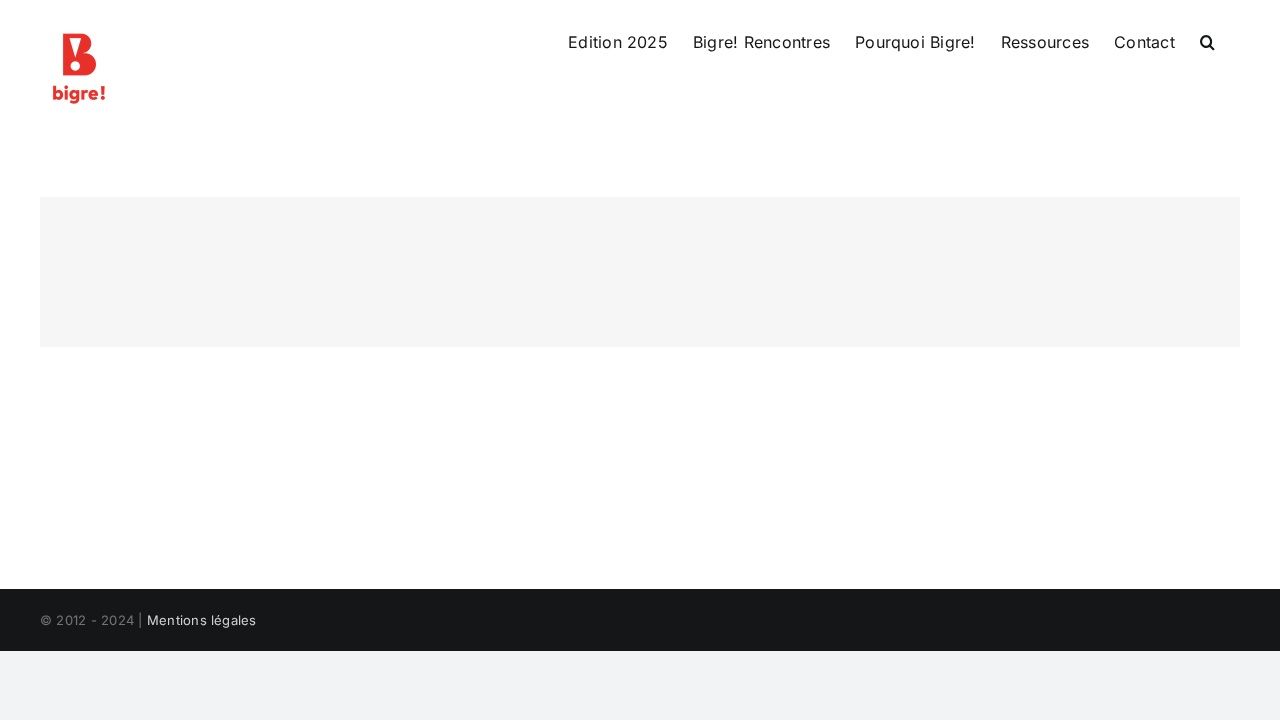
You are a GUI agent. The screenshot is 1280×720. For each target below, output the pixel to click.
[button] (1207, 42)
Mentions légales (202, 620)
